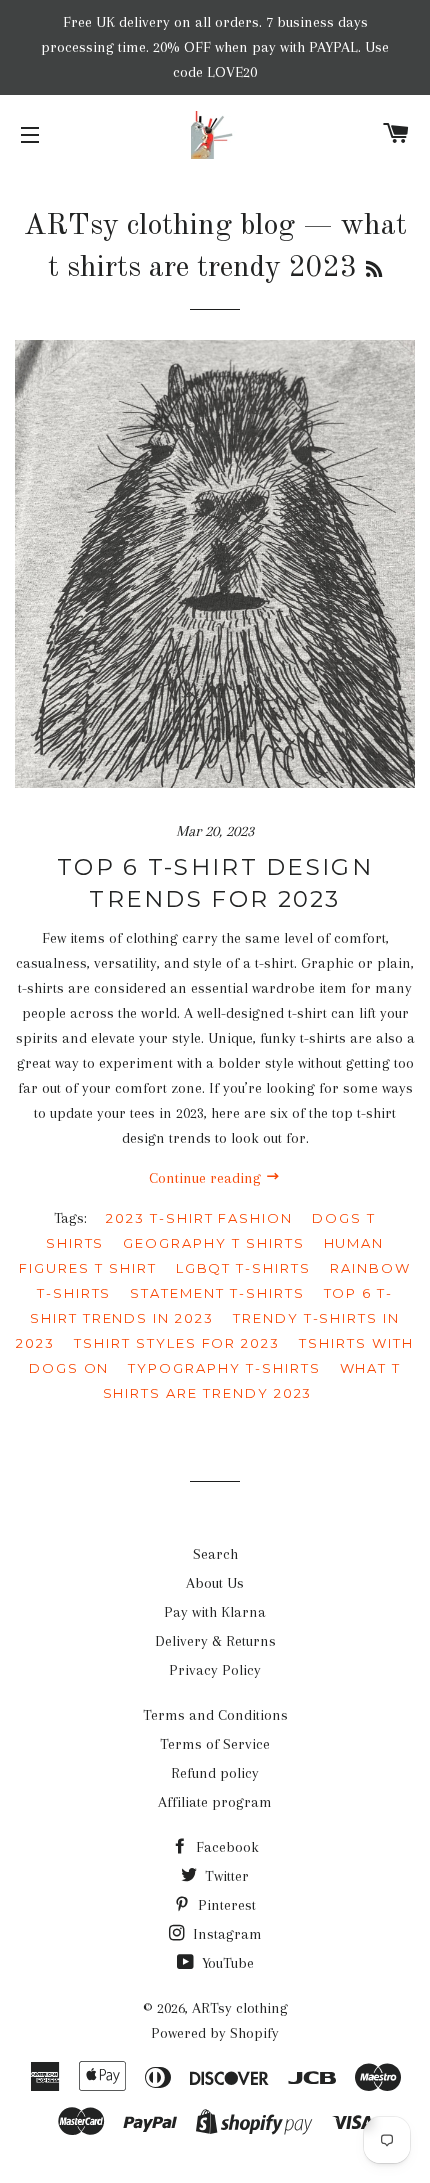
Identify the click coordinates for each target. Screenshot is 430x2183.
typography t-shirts (224, 1368)
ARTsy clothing (240, 2008)
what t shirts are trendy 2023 (252, 1380)
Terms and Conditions (215, 1715)
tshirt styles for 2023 (177, 1343)
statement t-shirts (217, 1293)
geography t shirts (213, 1243)
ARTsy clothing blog (159, 226)
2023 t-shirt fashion (199, 1218)
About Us (215, 1583)
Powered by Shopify (215, 2033)
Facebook (225, 1847)
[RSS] (374, 271)
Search (215, 1554)
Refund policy (215, 1773)
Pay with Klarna (215, 1612)
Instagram (225, 1934)
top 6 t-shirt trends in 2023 (211, 1305)
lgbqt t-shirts (243, 1268)
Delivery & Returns (215, 1641)
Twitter (225, 1876)
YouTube (226, 1963)
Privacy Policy (215, 1670)
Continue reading (207, 1178)
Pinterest (225, 1905)
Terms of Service (215, 1744)
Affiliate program (215, 1802)
